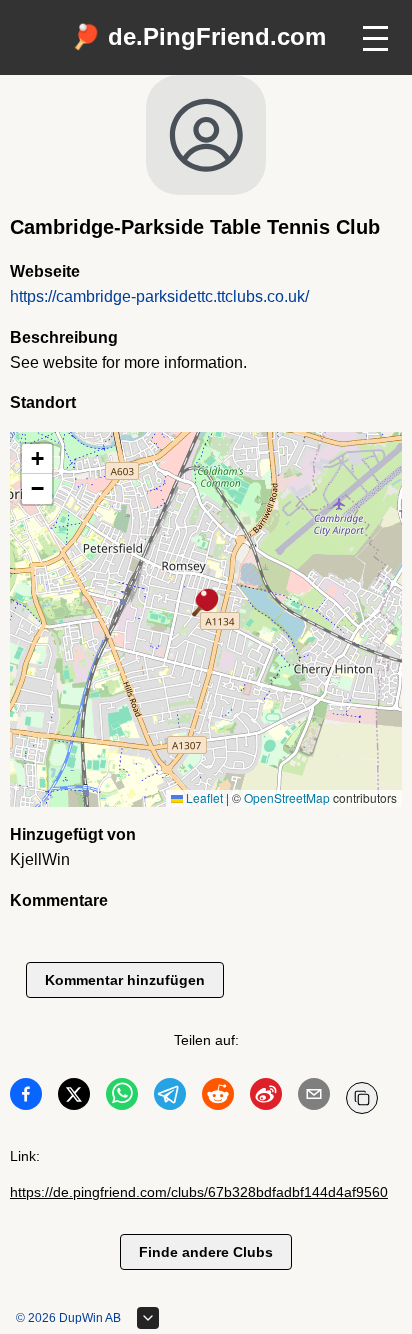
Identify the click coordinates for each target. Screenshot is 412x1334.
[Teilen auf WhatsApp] (122, 1098)
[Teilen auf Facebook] (26, 1098)
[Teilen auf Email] (314, 1098)
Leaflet (203, 797)
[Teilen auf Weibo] (266, 1098)
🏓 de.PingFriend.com (198, 36)
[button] (206, 604)
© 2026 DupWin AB (68, 1318)
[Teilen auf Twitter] (74, 1098)
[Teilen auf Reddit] (218, 1098)
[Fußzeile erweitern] (148, 1318)
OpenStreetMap (287, 797)
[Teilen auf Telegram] (170, 1098)
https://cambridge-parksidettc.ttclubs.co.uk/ (159, 296)
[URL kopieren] (362, 1098)
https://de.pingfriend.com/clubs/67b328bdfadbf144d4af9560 (199, 1192)
